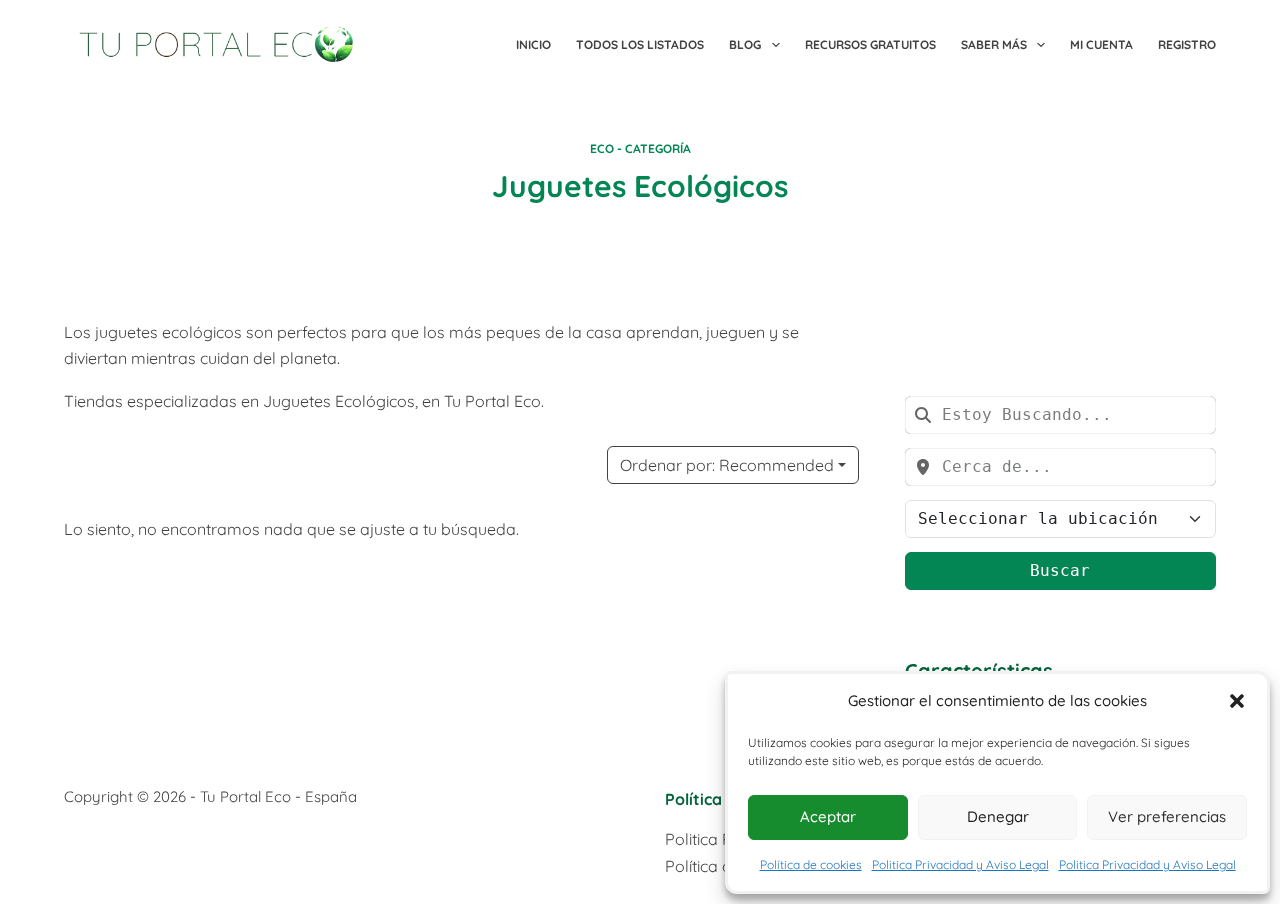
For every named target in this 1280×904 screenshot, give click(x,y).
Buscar (1060, 570)
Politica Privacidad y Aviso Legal (960, 864)
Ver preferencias (1167, 816)
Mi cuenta (1101, 44)
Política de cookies (811, 864)
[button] (1237, 701)
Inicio (533, 44)
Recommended (727, 465)
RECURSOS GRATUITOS (870, 44)
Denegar (998, 816)
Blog (745, 44)
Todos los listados (640, 44)
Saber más (994, 44)
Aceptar (828, 816)
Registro (1187, 44)
